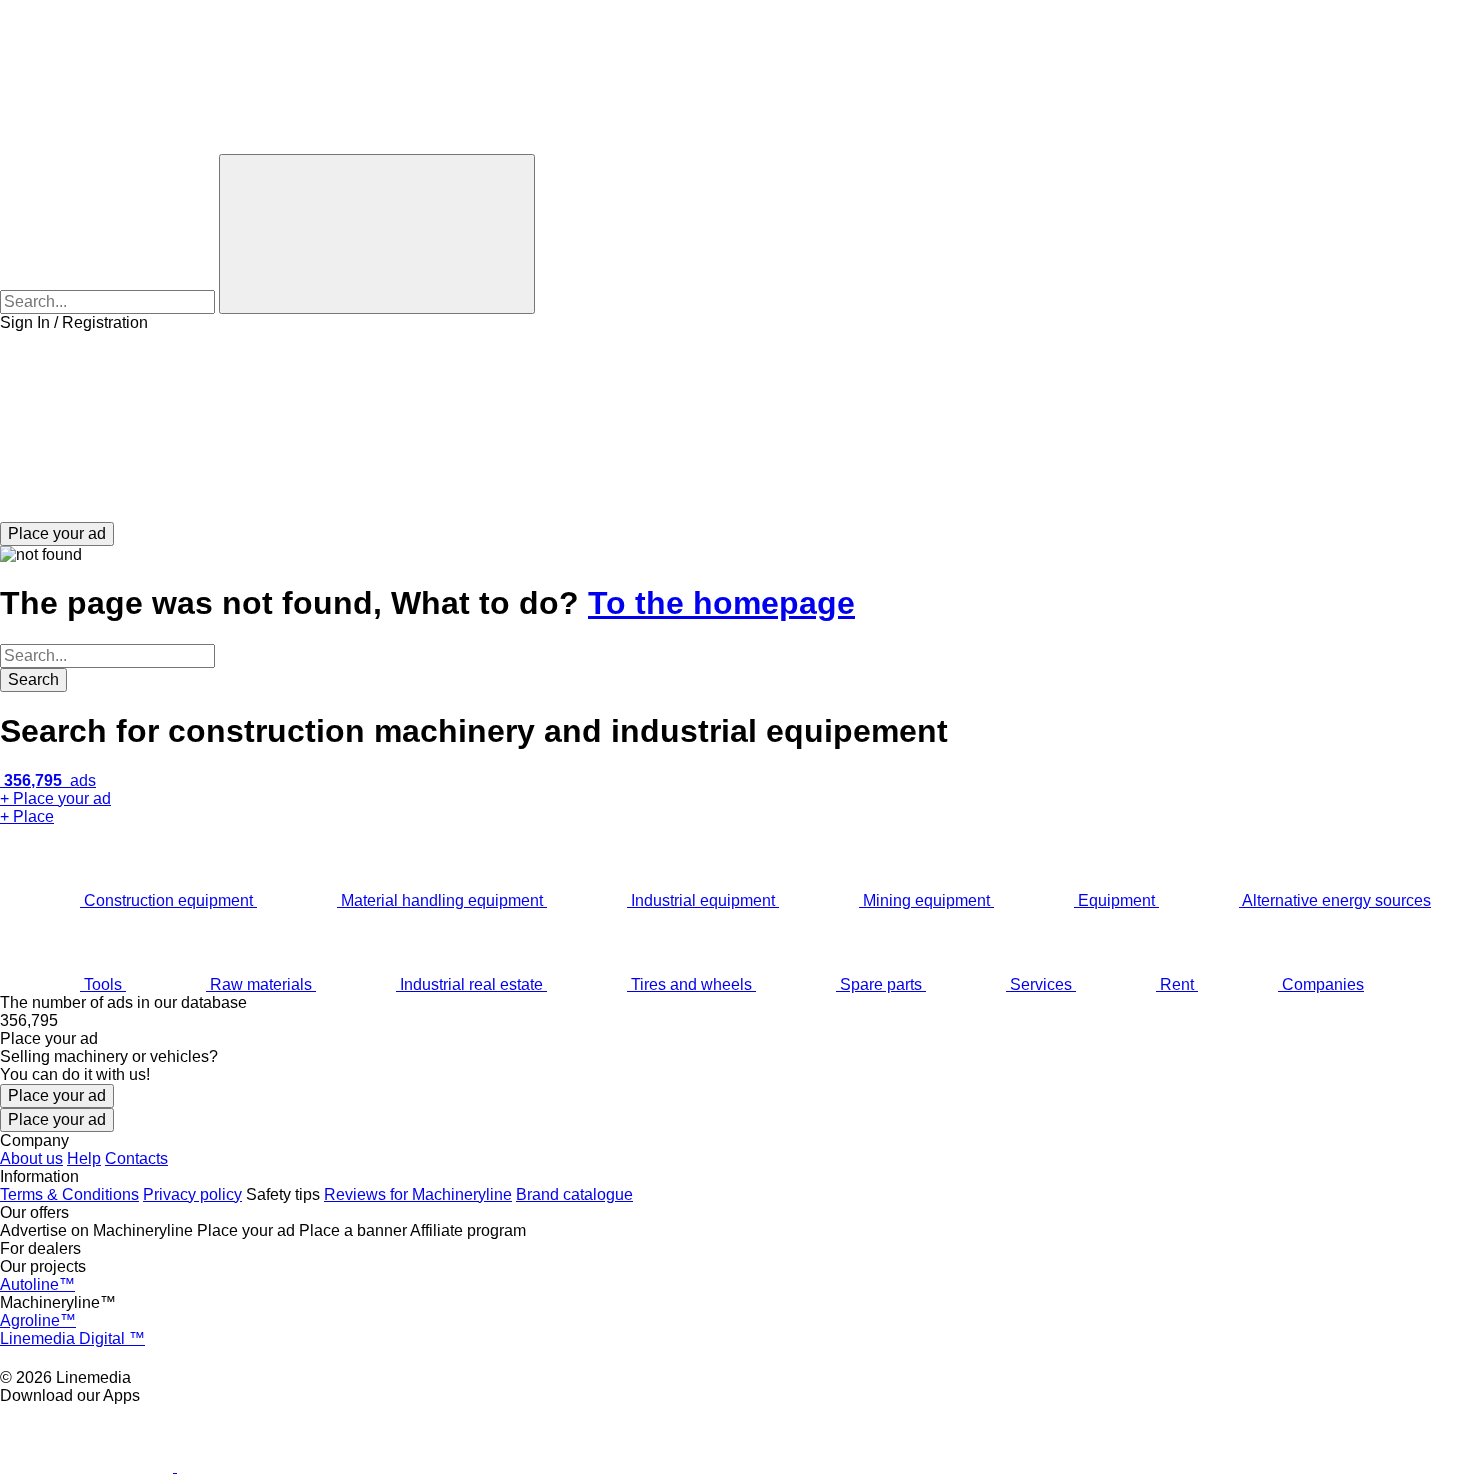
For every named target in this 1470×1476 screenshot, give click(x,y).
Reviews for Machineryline (418, 1194)
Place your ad (57, 1095)
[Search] (377, 234)
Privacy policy (192, 1194)
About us (31, 1158)
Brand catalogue (574, 1194)
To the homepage (721, 603)
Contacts (136, 1158)
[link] (735, 1021)
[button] (735, 427)
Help (84, 1158)
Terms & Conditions (69, 1194)
